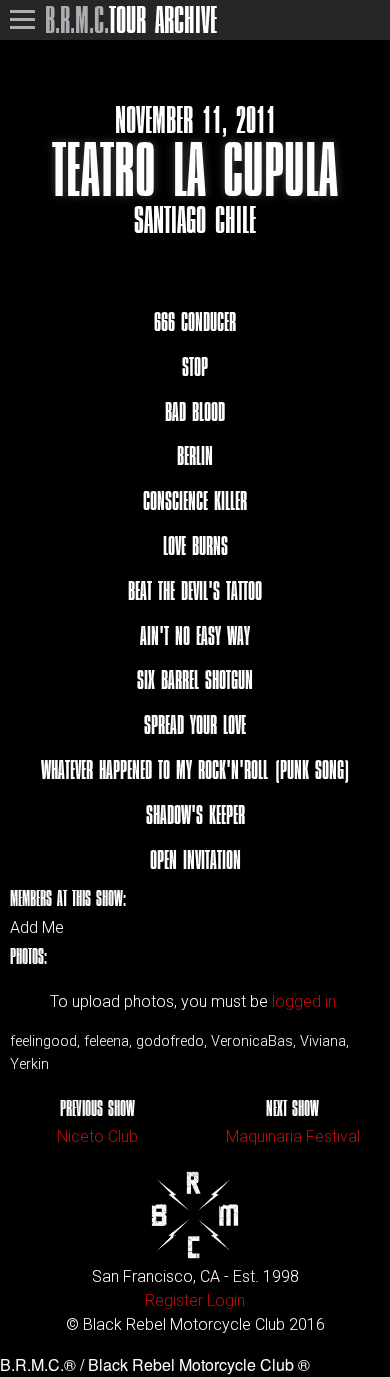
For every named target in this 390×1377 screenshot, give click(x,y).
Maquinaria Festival (293, 1136)
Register (174, 1300)
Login (226, 1300)
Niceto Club (97, 1136)
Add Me (37, 928)
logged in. (306, 1001)
